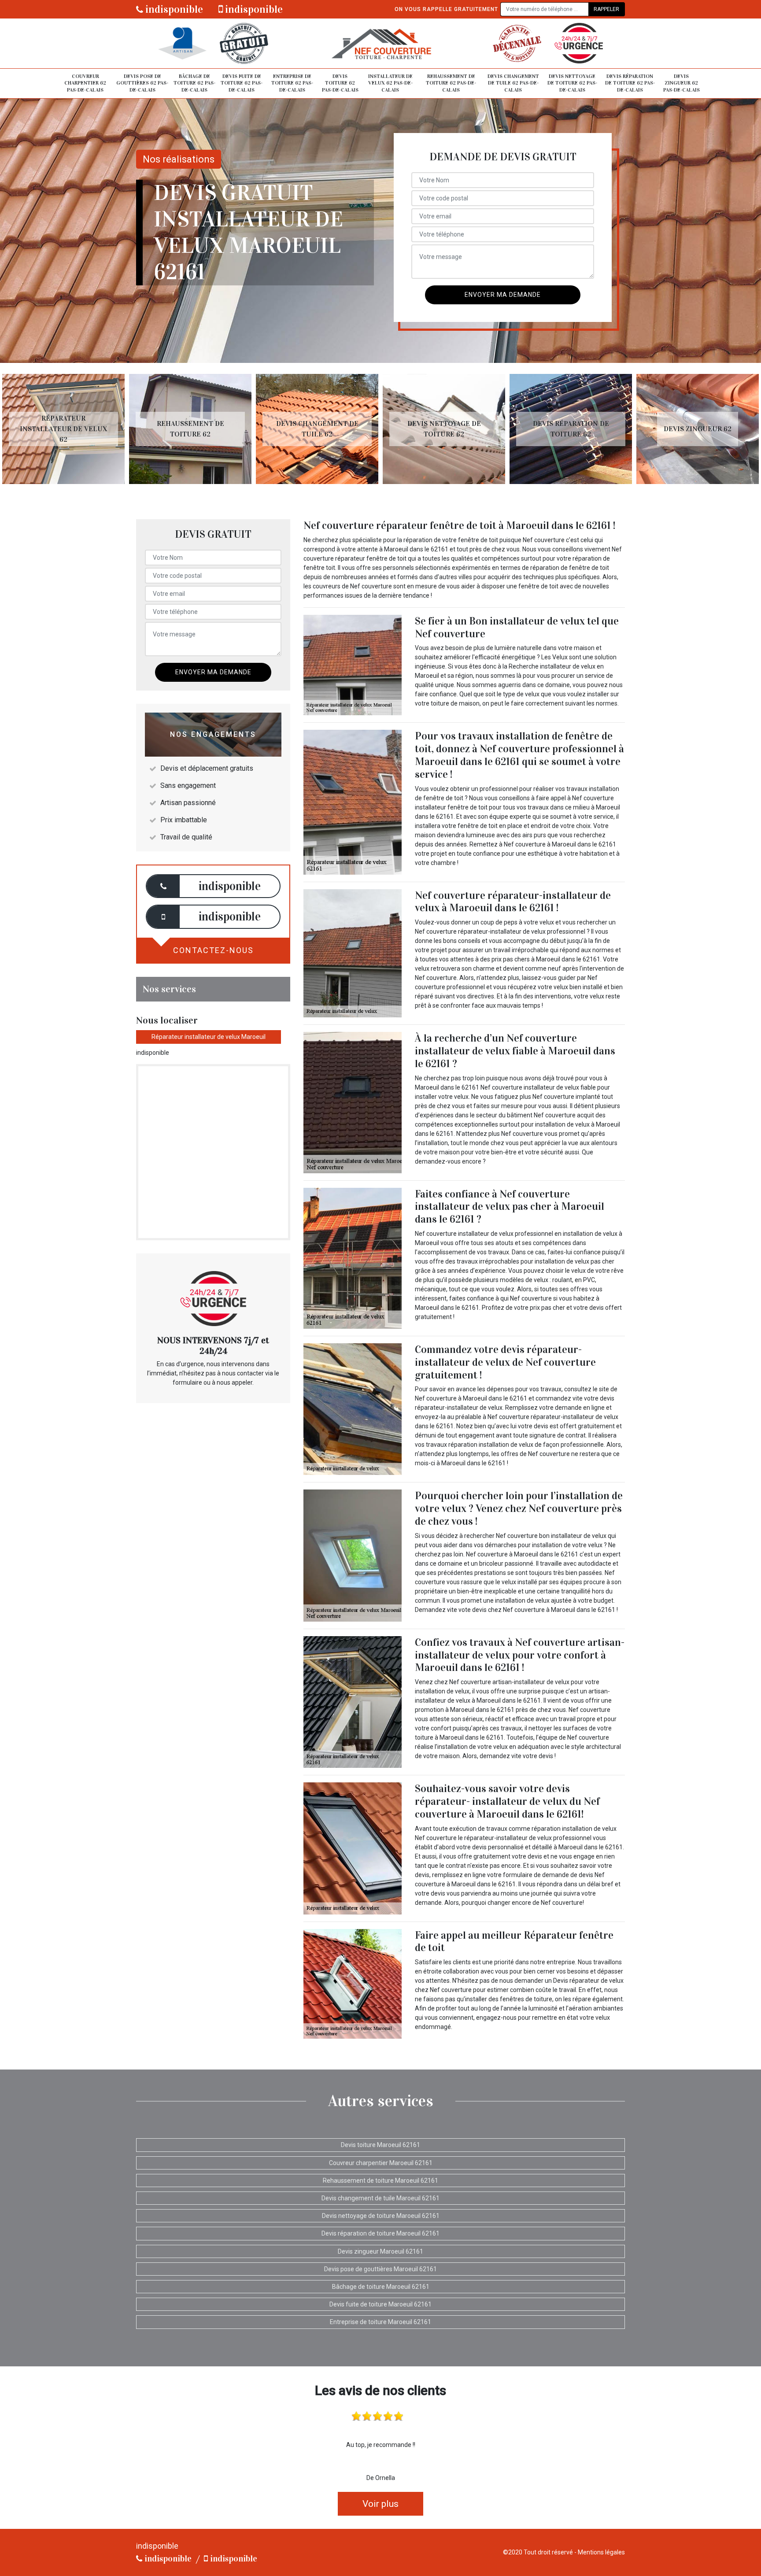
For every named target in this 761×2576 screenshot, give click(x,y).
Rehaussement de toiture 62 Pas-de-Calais (451, 83)
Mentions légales (601, 2552)
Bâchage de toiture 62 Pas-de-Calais (194, 83)
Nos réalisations (179, 159)
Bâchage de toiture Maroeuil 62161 (381, 2287)
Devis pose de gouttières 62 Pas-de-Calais (142, 83)
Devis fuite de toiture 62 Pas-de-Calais (242, 83)
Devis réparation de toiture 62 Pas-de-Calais (630, 83)
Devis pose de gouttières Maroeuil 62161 (380, 2269)
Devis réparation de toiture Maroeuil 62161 (380, 2233)
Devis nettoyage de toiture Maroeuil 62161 (381, 2216)
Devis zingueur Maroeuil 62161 (380, 2251)
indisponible (173, 9)
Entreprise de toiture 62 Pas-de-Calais (292, 83)
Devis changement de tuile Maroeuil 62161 (380, 2198)
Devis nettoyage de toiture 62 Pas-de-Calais (572, 83)
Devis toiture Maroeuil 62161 (380, 2145)
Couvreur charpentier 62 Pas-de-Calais (85, 83)
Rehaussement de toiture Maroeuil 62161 (380, 2181)
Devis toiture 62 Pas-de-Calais (340, 83)
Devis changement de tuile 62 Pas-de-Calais (513, 83)
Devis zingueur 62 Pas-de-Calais (682, 83)
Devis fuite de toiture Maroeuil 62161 (380, 2304)
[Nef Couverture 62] (380, 43)
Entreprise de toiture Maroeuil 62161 (380, 2322)
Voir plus (380, 2504)
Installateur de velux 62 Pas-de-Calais (390, 83)
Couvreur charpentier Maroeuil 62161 (381, 2163)
